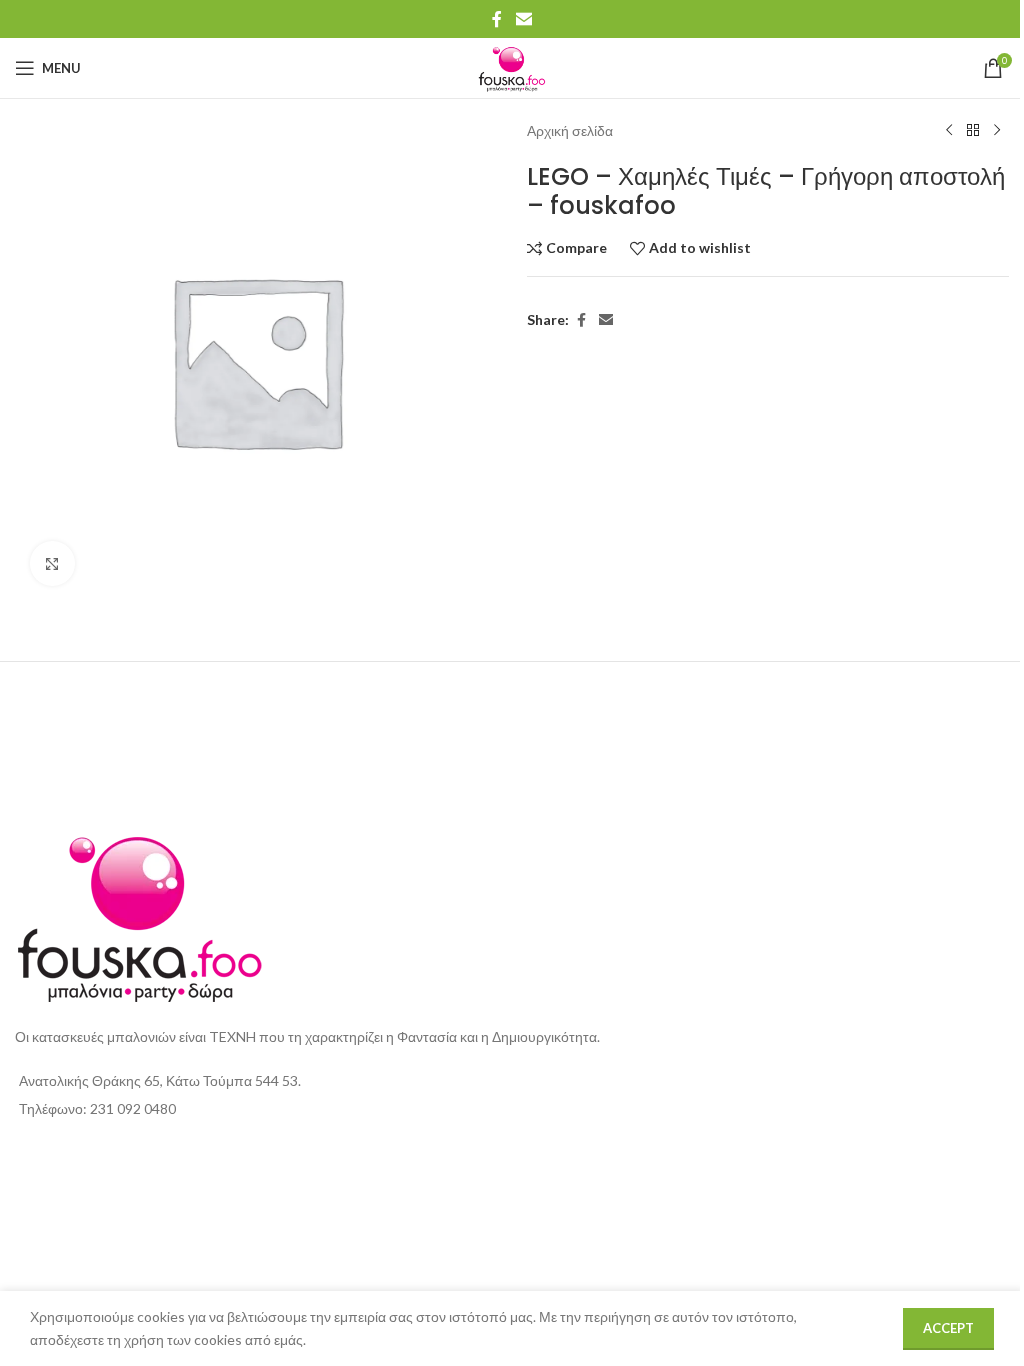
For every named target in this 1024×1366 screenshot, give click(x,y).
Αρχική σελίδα (570, 130)
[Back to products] (973, 131)
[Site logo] (512, 66)
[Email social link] (523, 19)
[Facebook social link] (497, 19)
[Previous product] (949, 131)
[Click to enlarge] (52, 563)
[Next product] (997, 131)
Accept (948, 1328)
